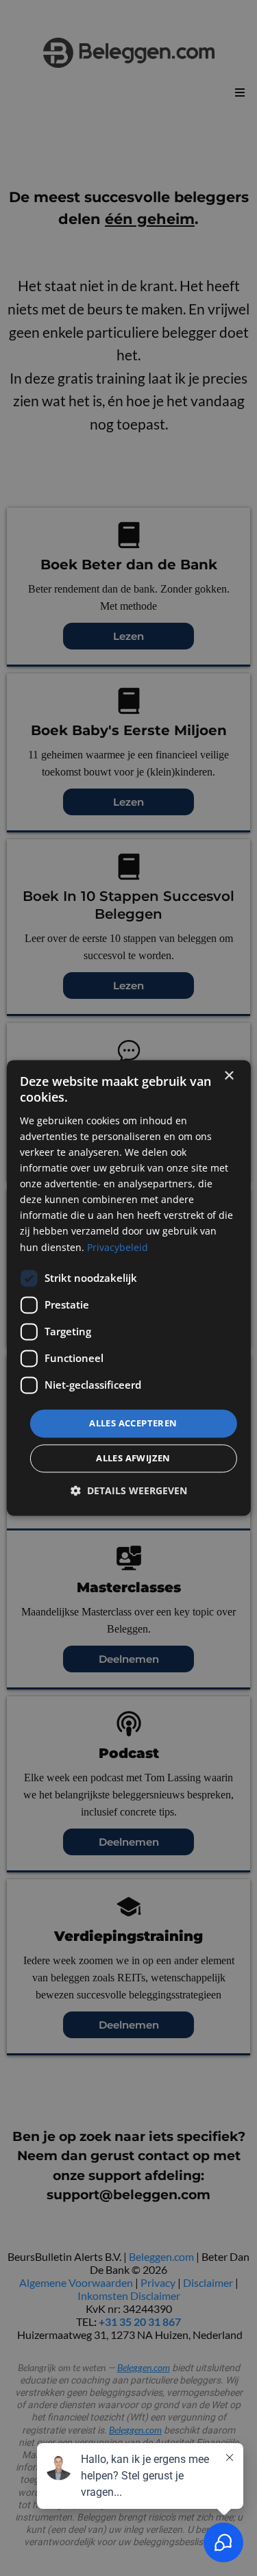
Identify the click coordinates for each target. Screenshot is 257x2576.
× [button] (229, 1076)
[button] (129, 1491)
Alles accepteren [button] (133, 1423)
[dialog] (128, 1288)
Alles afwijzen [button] (133, 1459)
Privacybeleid (118, 1247)
